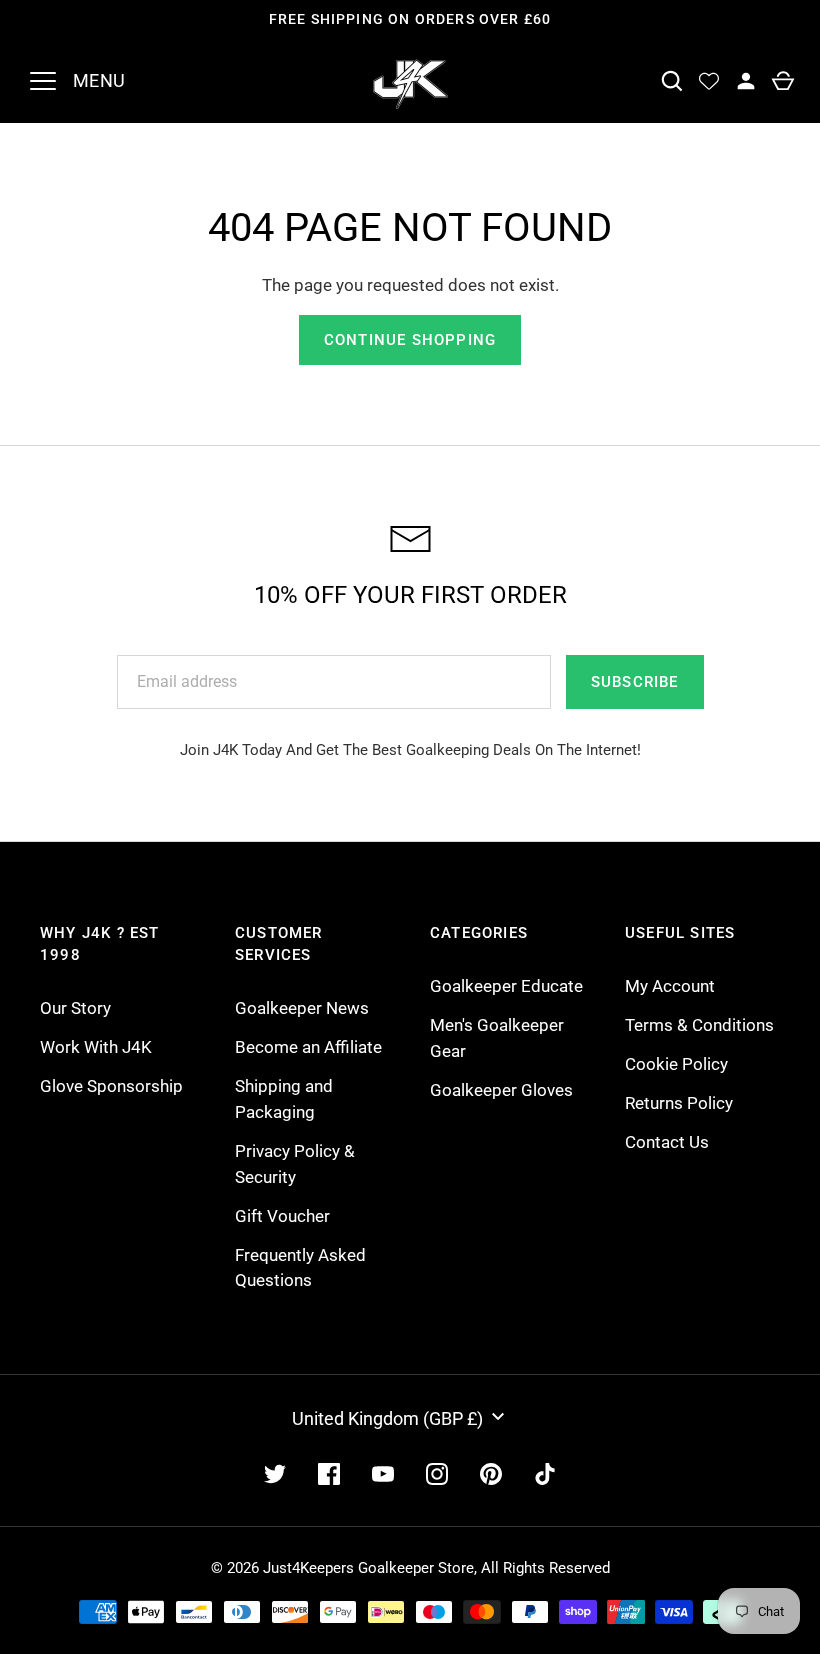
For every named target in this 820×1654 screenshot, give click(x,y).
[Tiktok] (545, 1474)
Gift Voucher (282, 1216)
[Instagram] (437, 1474)
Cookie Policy (676, 1064)
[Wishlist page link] (708, 81)
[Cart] (782, 81)
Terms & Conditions (699, 1025)
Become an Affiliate (308, 1047)
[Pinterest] (491, 1474)
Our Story (75, 1008)
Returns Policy (679, 1103)
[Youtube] (383, 1474)
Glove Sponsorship (111, 1086)
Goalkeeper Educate (506, 986)
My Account (670, 986)
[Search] (671, 81)
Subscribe (635, 682)
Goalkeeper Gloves (501, 1090)
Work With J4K (96, 1047)
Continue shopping (410, 340)
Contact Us (667, 1142)
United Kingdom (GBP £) (387, 1418)
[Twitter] (275, 1474)
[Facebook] (329, 1474)
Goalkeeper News (302, 1008)
